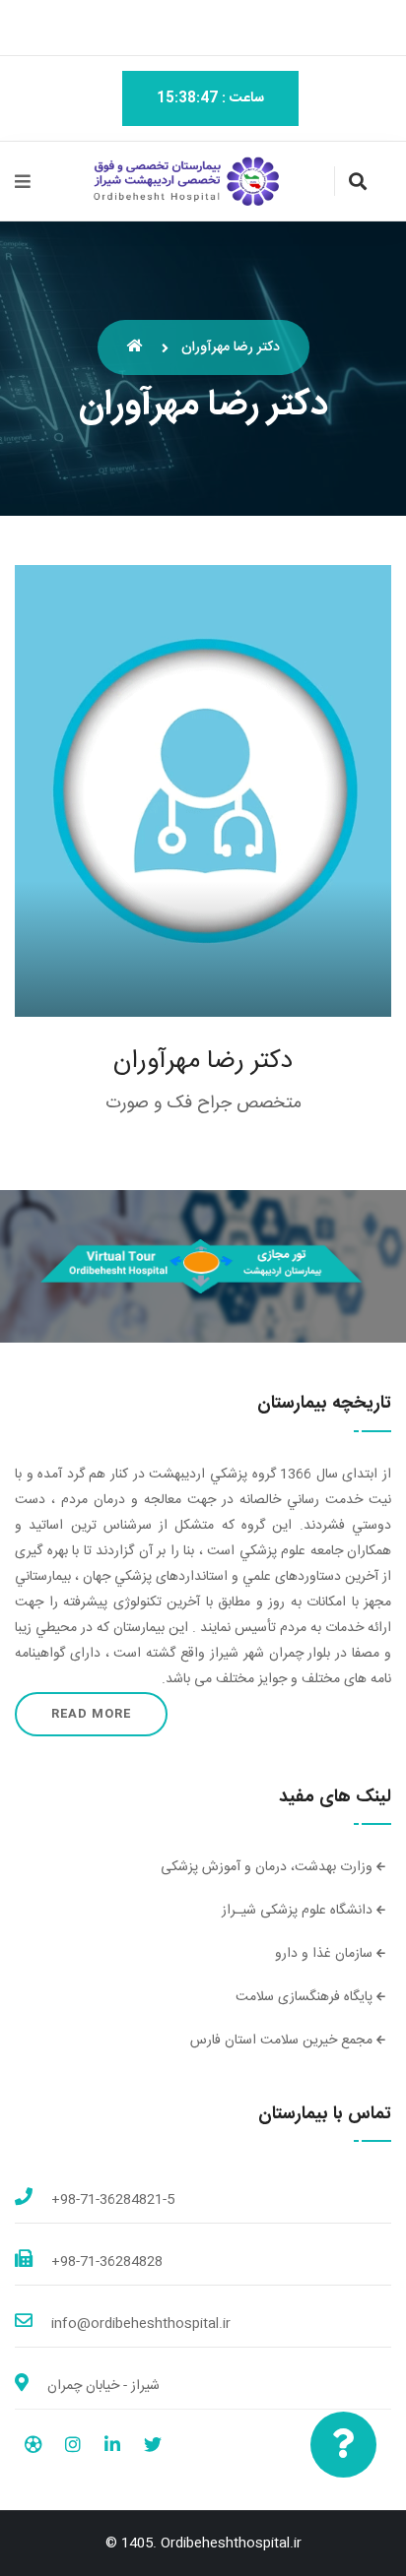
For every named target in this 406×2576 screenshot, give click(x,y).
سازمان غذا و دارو (326, 1954)
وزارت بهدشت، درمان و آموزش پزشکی (269, 1867)
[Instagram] (73, 2448)
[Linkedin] (112, 2448)
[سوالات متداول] (343, 2445)
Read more (91, 1714)
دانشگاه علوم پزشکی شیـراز (299, 1911)
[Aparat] (33, 2448)
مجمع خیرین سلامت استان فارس (283, 2041)
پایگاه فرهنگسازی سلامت (306, 1997)
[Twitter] (153, 2448)
